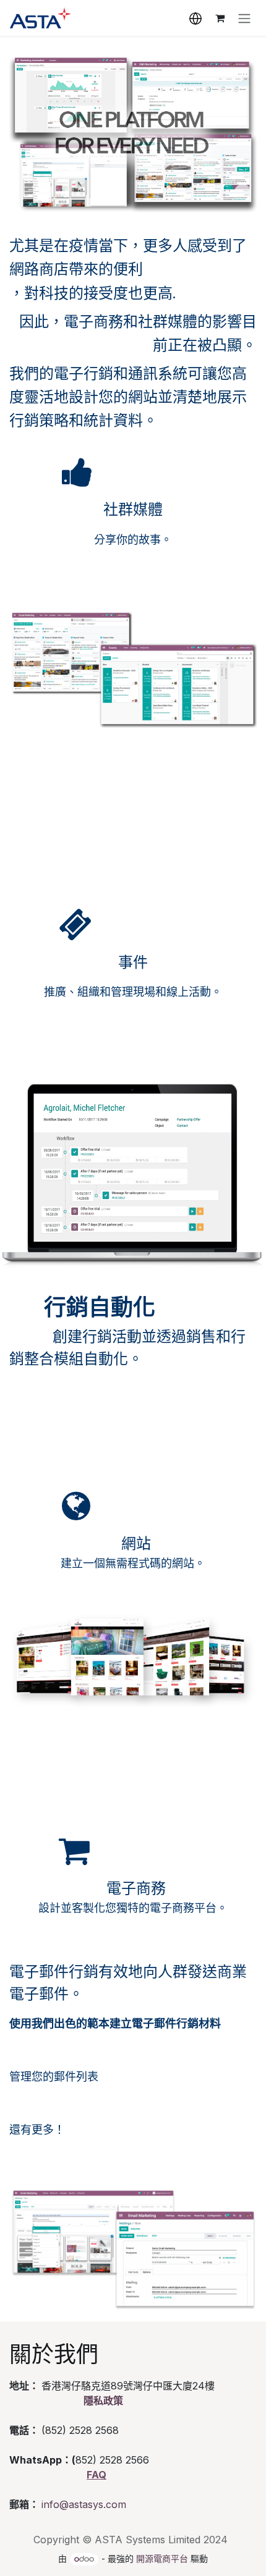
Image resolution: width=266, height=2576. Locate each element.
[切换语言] (195, 18)
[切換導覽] (244, 18)
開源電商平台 (162, 2558)
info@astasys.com (84, 2504)
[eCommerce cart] (220, 18)
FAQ (97, 2475)
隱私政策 (103, 2401)
